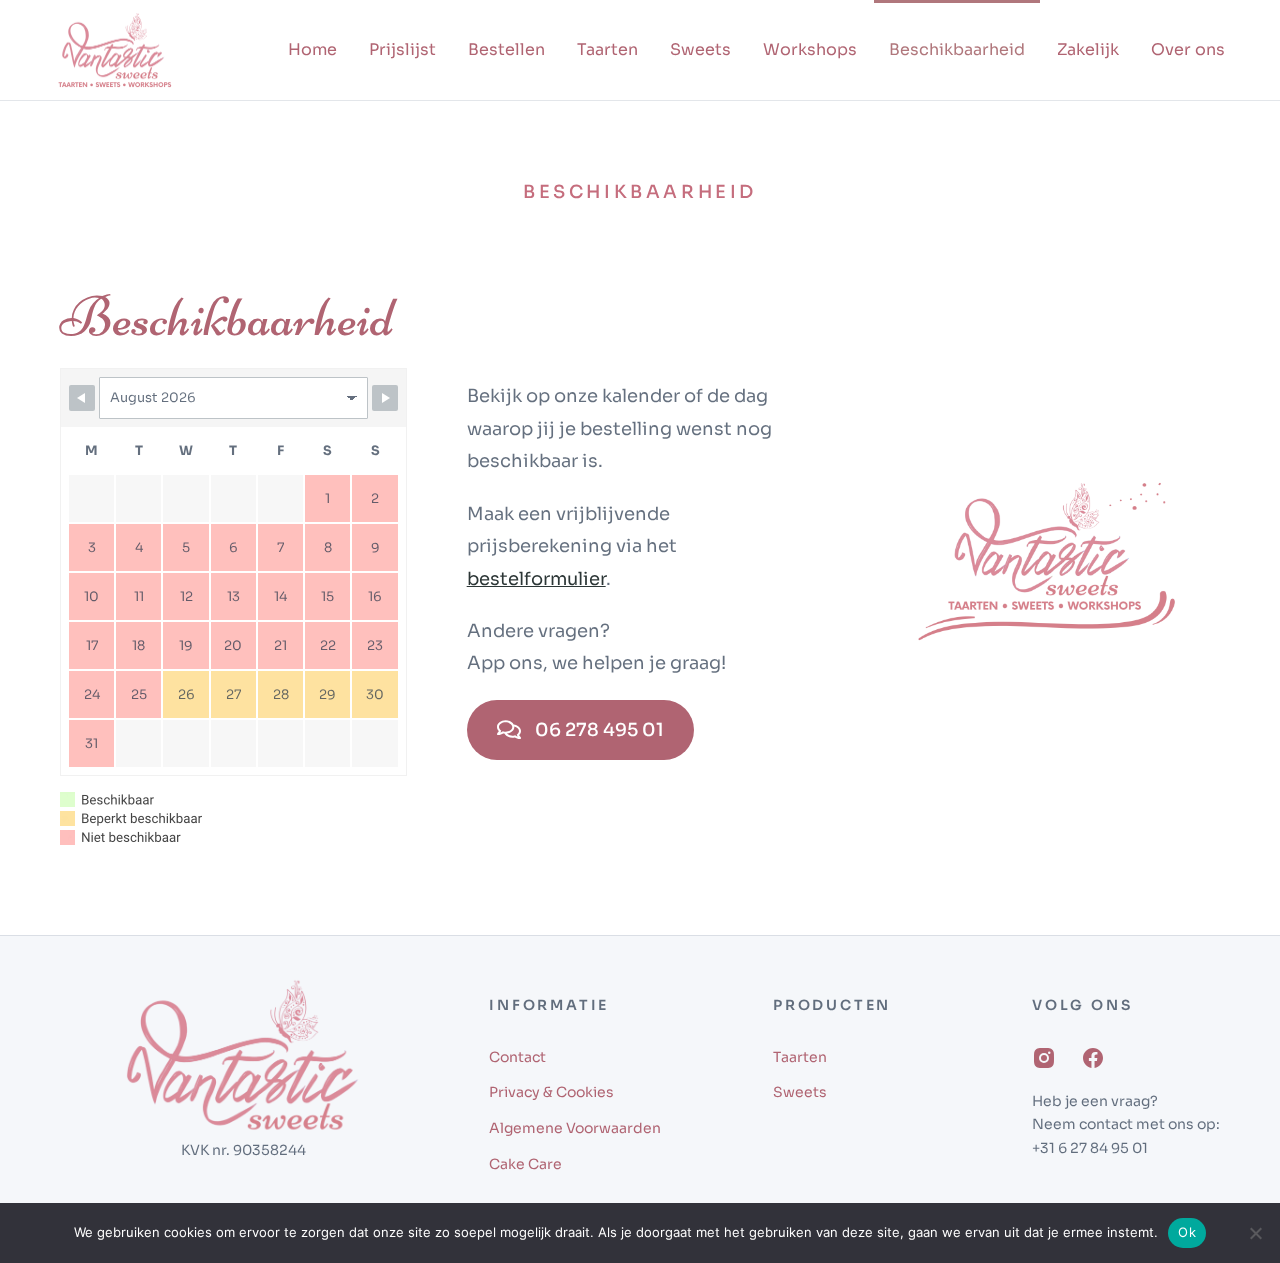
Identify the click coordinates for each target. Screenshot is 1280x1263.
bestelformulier (536, 579)
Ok (1187, 1232)
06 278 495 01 (599, 730)
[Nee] (1255, 1233)
